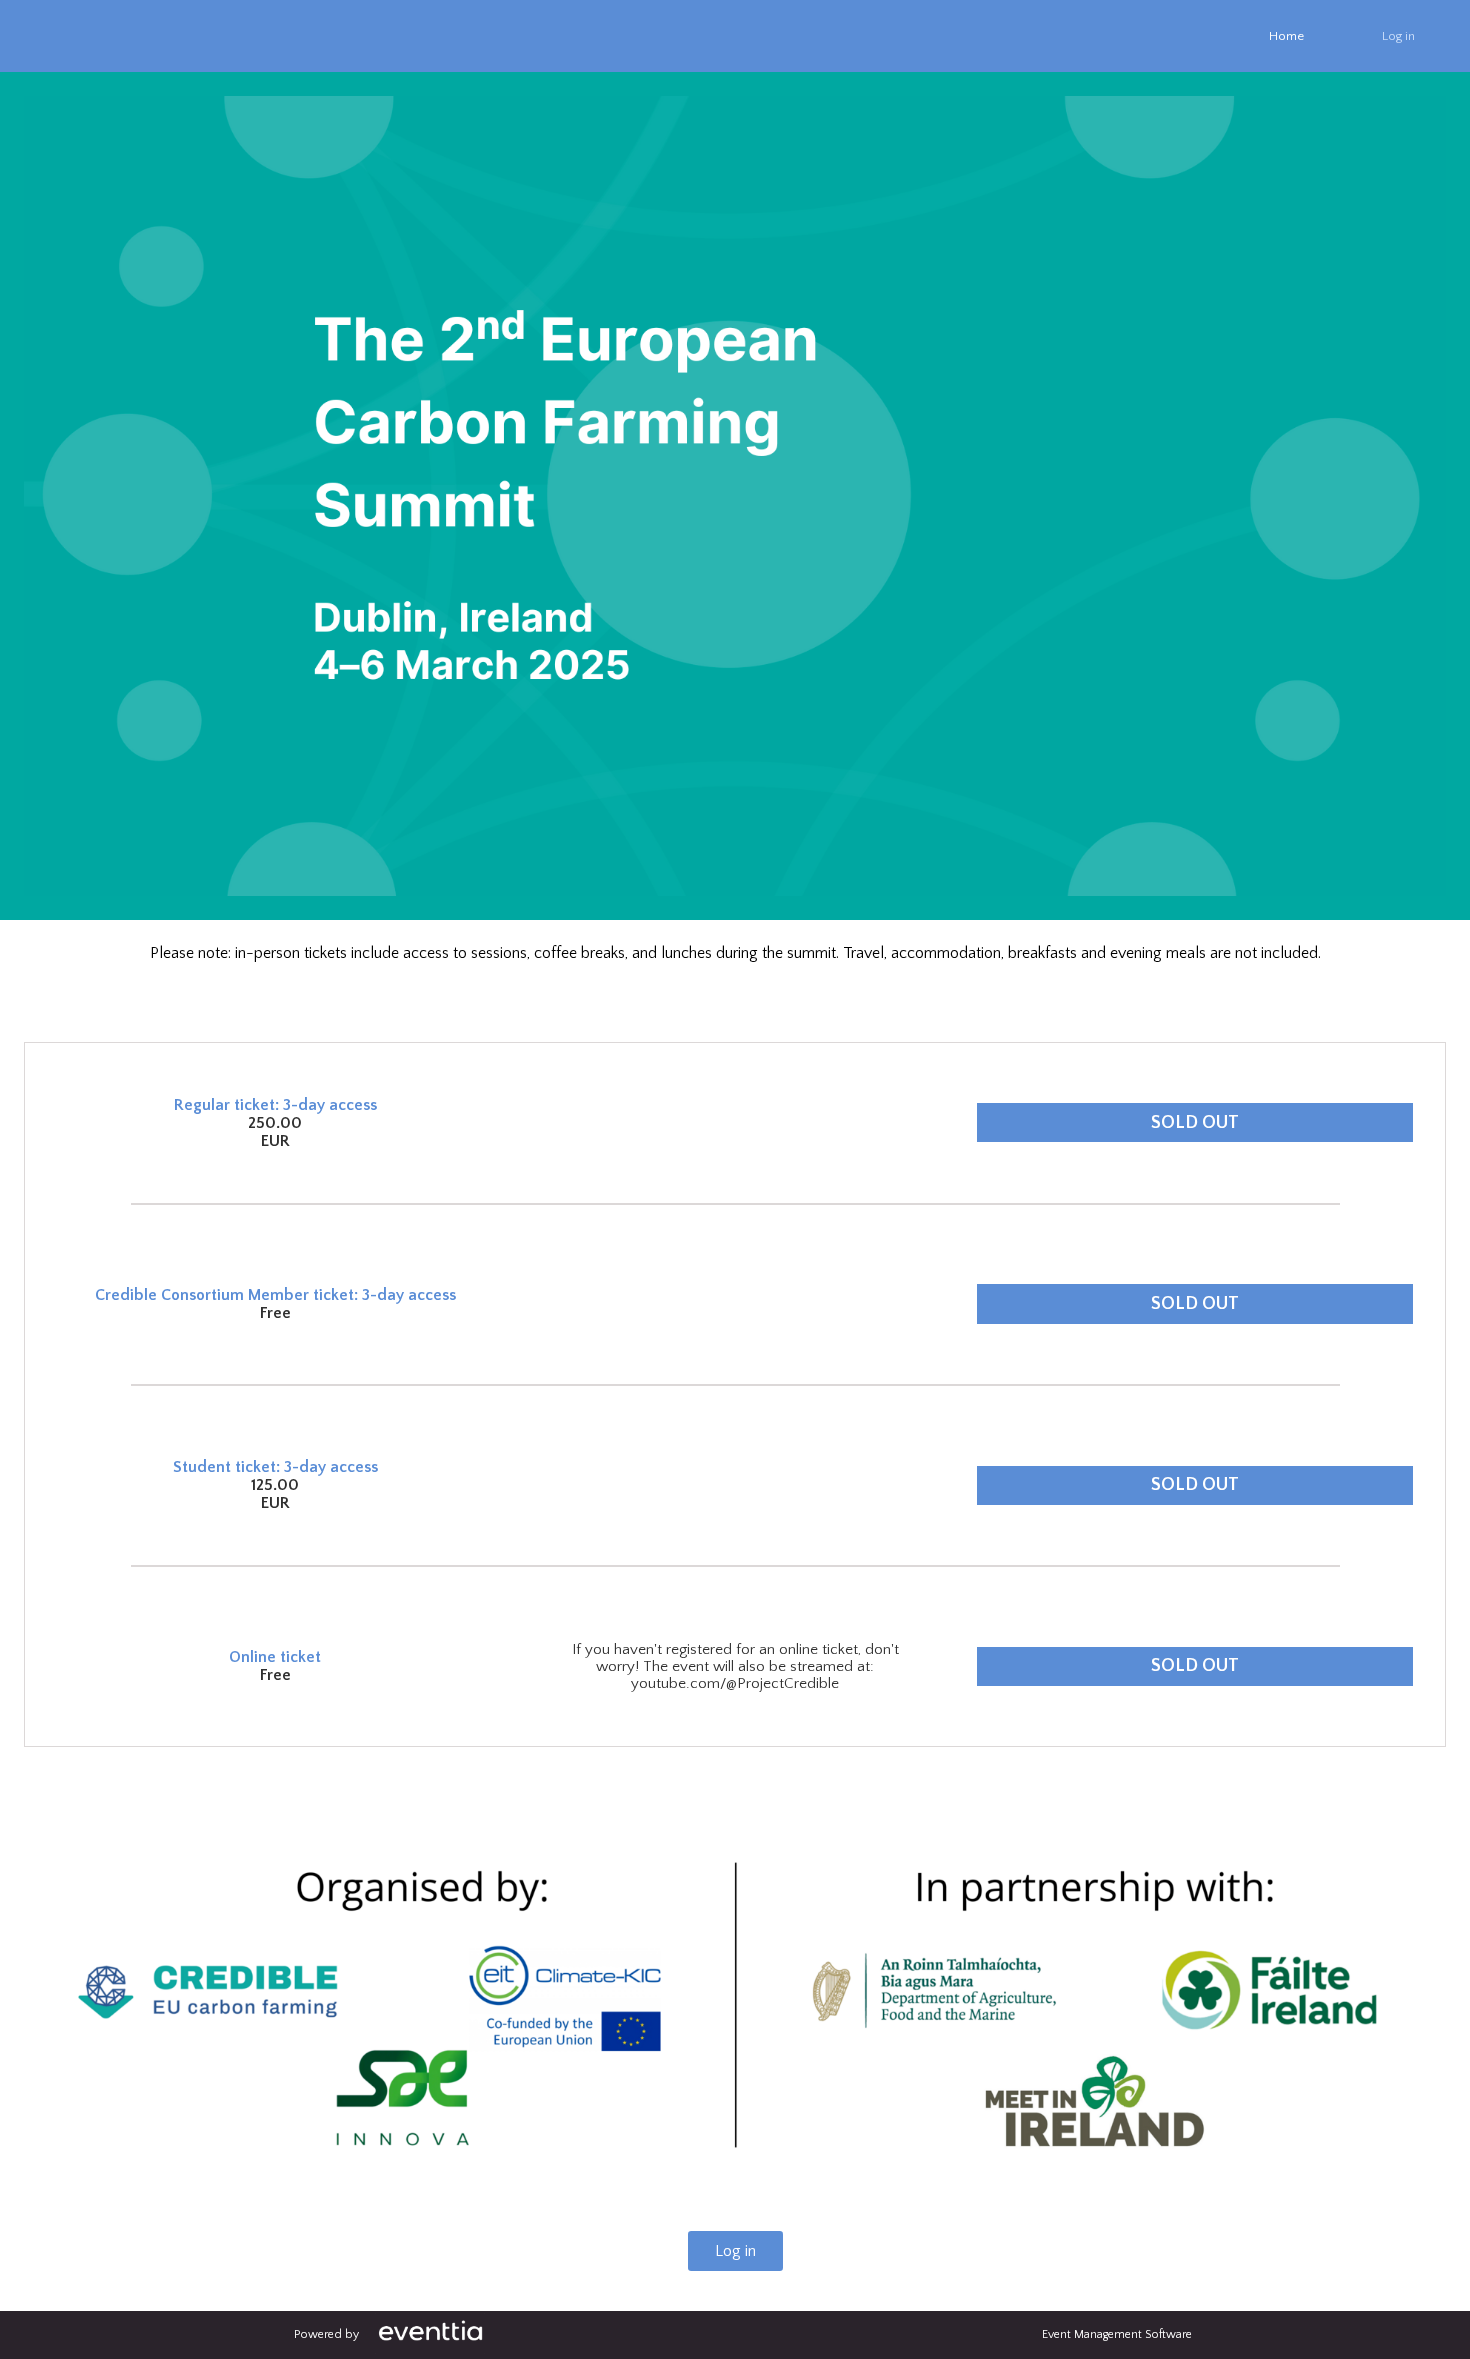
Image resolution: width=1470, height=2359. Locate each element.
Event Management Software (1117, 2334)
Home (1286, 36)
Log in (1398, 36)
